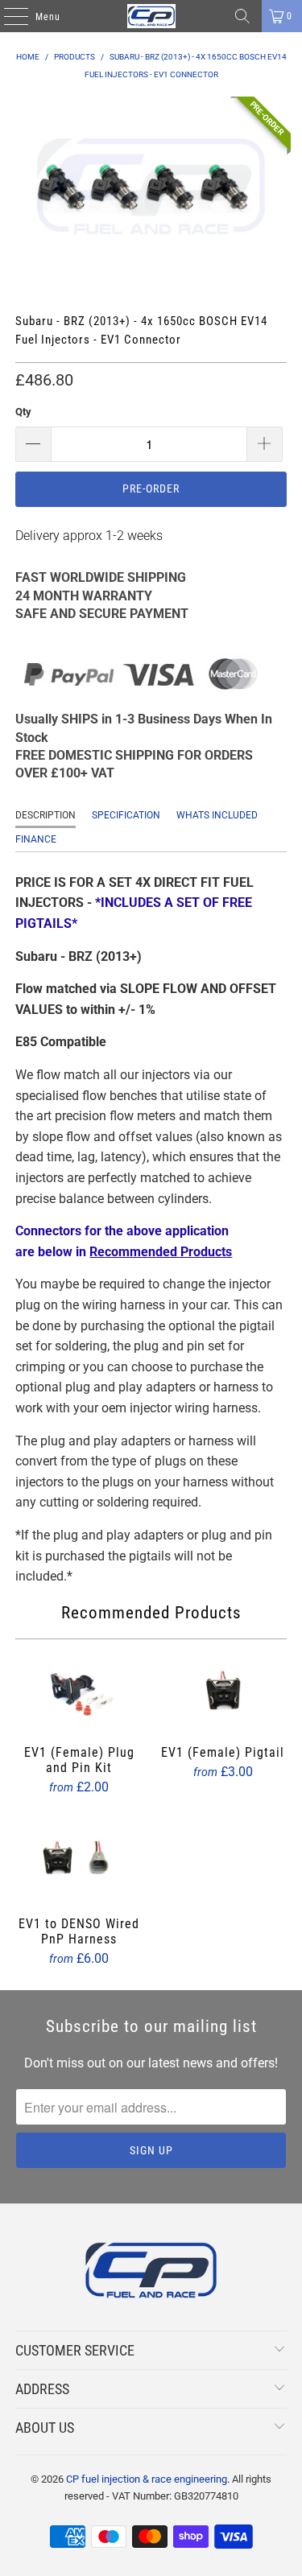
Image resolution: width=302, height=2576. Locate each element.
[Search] (242, 16)
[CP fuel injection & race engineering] (151, 16)
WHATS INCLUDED (217, 815)
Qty (23, 412)
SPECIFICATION (126, 815)
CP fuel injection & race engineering (147, 2479)
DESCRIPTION (46, 815)
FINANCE (36, 839)
